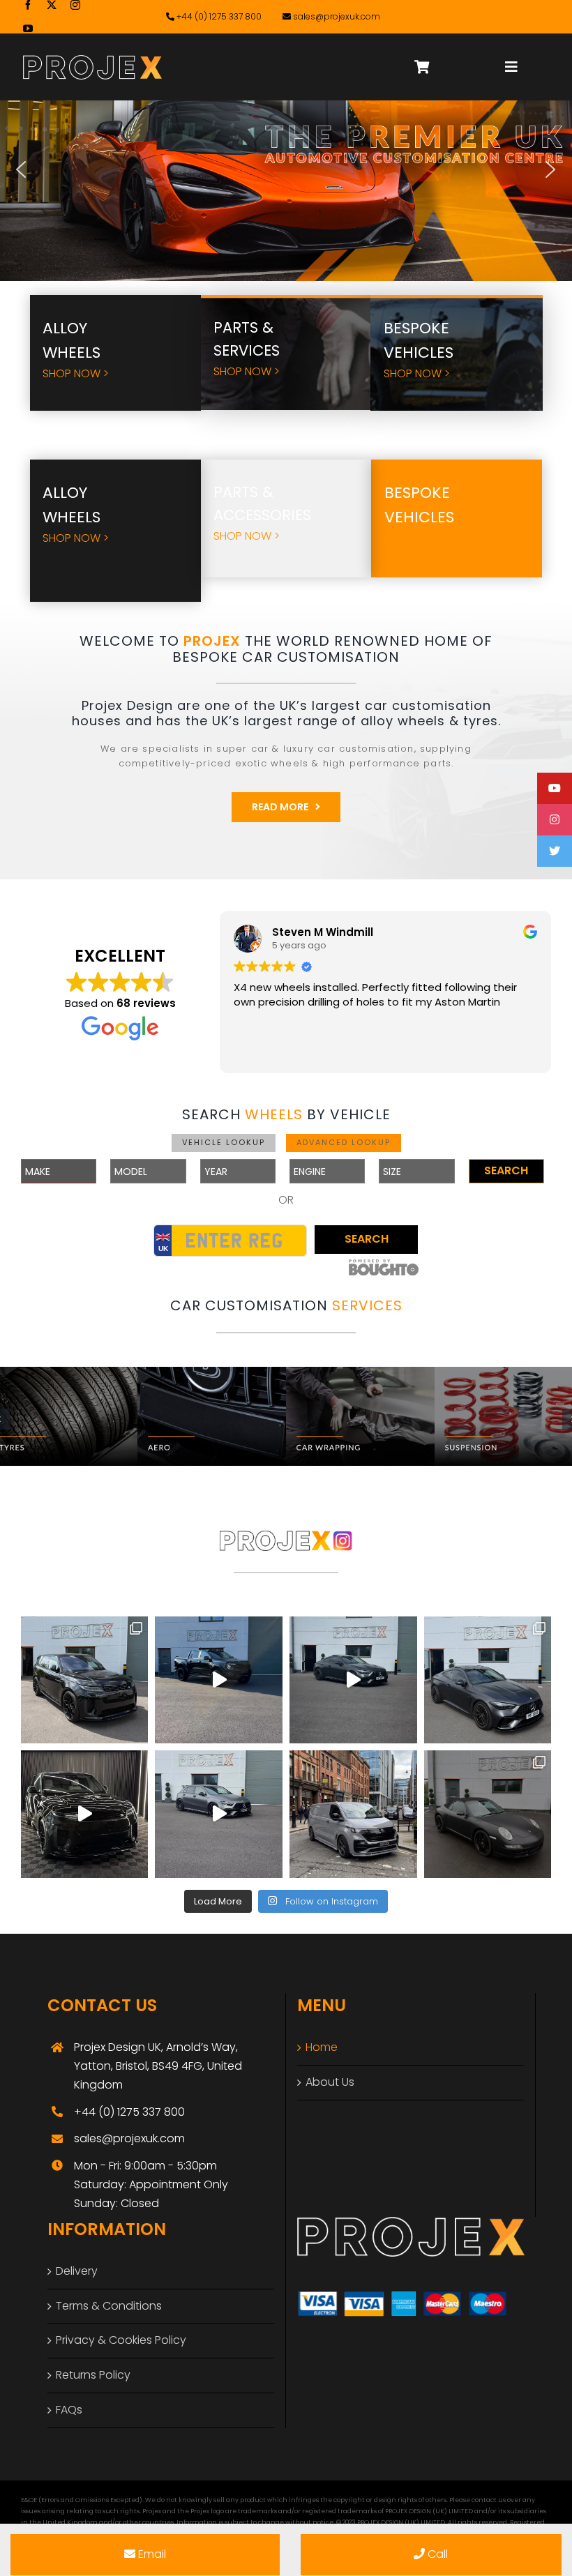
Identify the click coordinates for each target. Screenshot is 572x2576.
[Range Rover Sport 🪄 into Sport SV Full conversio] (85, 1814)
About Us (330, 2082)
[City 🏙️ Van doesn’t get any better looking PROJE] (353, 1814)
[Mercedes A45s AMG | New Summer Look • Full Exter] (219, 1814)
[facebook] (28, 5)
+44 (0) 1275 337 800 (218, 16)
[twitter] (52, 5)
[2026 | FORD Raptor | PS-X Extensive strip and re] (219, 1680)
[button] (21, 169)
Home (322, 2047)
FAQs (69, 2410)
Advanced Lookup (344, 1142)
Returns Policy (93, 2375)
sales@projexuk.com (337, 16)
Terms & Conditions (109, 2306)
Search (506, 1170)
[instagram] (75, 5)
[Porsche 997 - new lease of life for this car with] (488, 1814)
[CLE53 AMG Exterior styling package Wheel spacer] (488, 1680)
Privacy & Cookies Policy (121, 2340)
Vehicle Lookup (224, 1142)
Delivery (77, 2271)
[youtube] (28, 29)
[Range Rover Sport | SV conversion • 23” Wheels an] (85, 1680)
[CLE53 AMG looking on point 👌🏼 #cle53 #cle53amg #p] (353, 1680)
